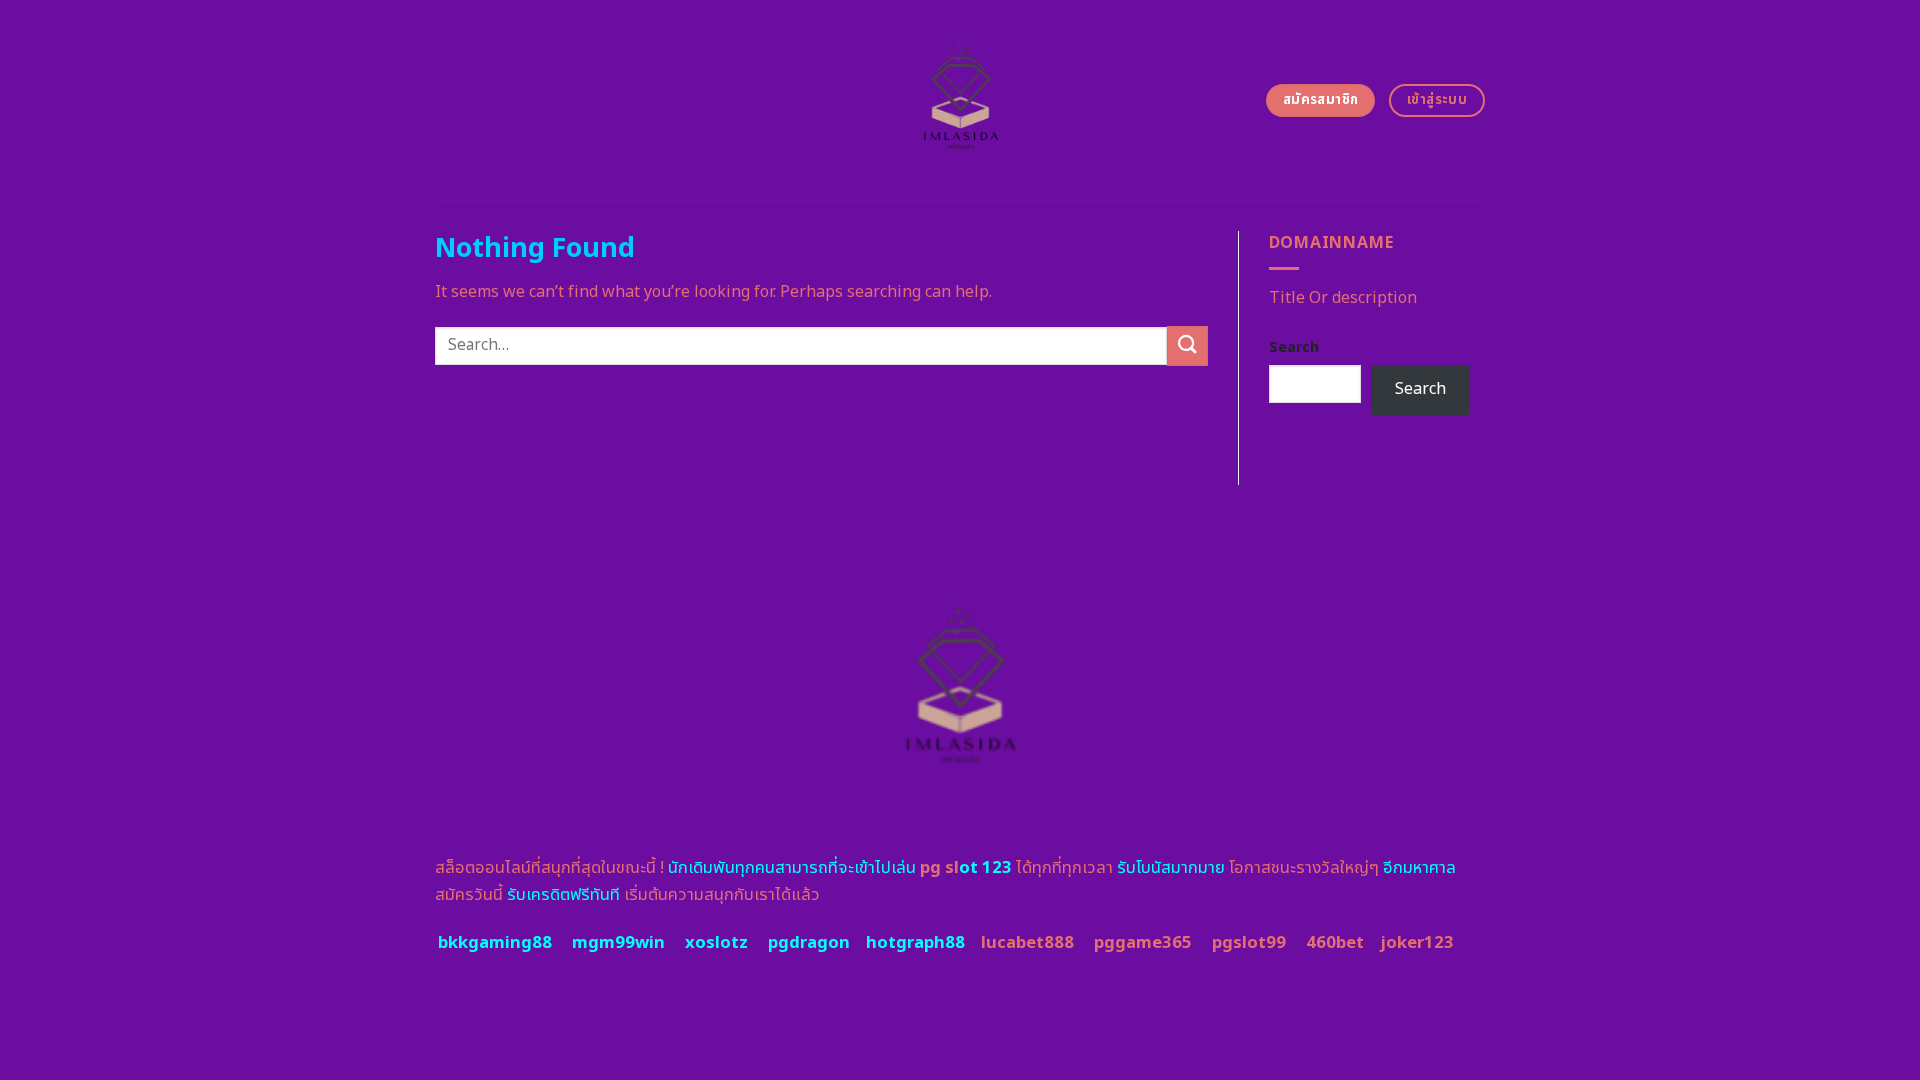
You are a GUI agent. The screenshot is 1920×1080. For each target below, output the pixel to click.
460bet (1335, 943)
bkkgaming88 (495, 943)
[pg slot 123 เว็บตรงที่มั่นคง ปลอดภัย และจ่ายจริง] (960, 100)
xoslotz (716, 943)
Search (1294, 347)
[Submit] (1187, 345)
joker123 (1417, 943)
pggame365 (1143, 943)
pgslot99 (1249, 943)
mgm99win (618, 943)
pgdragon (809, 943)
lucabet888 (1027, 943)
